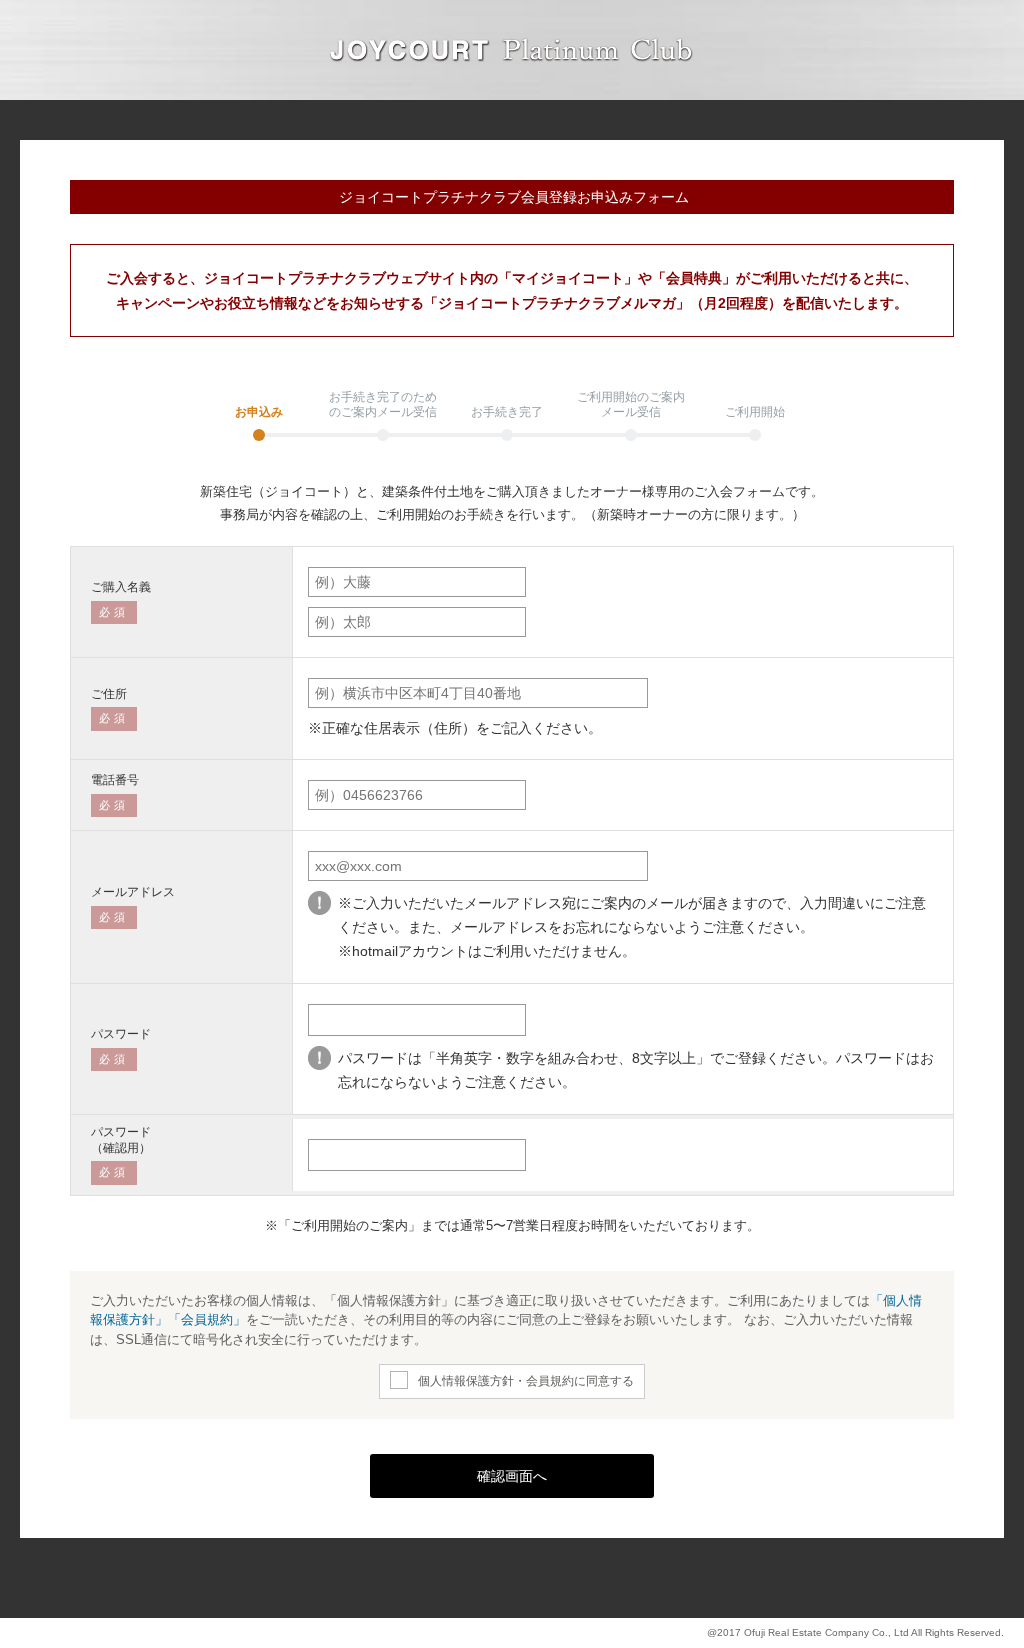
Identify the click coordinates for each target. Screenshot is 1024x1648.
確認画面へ (512, 1476)
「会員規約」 (207, 1319)
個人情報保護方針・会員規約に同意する (526, 1381)
